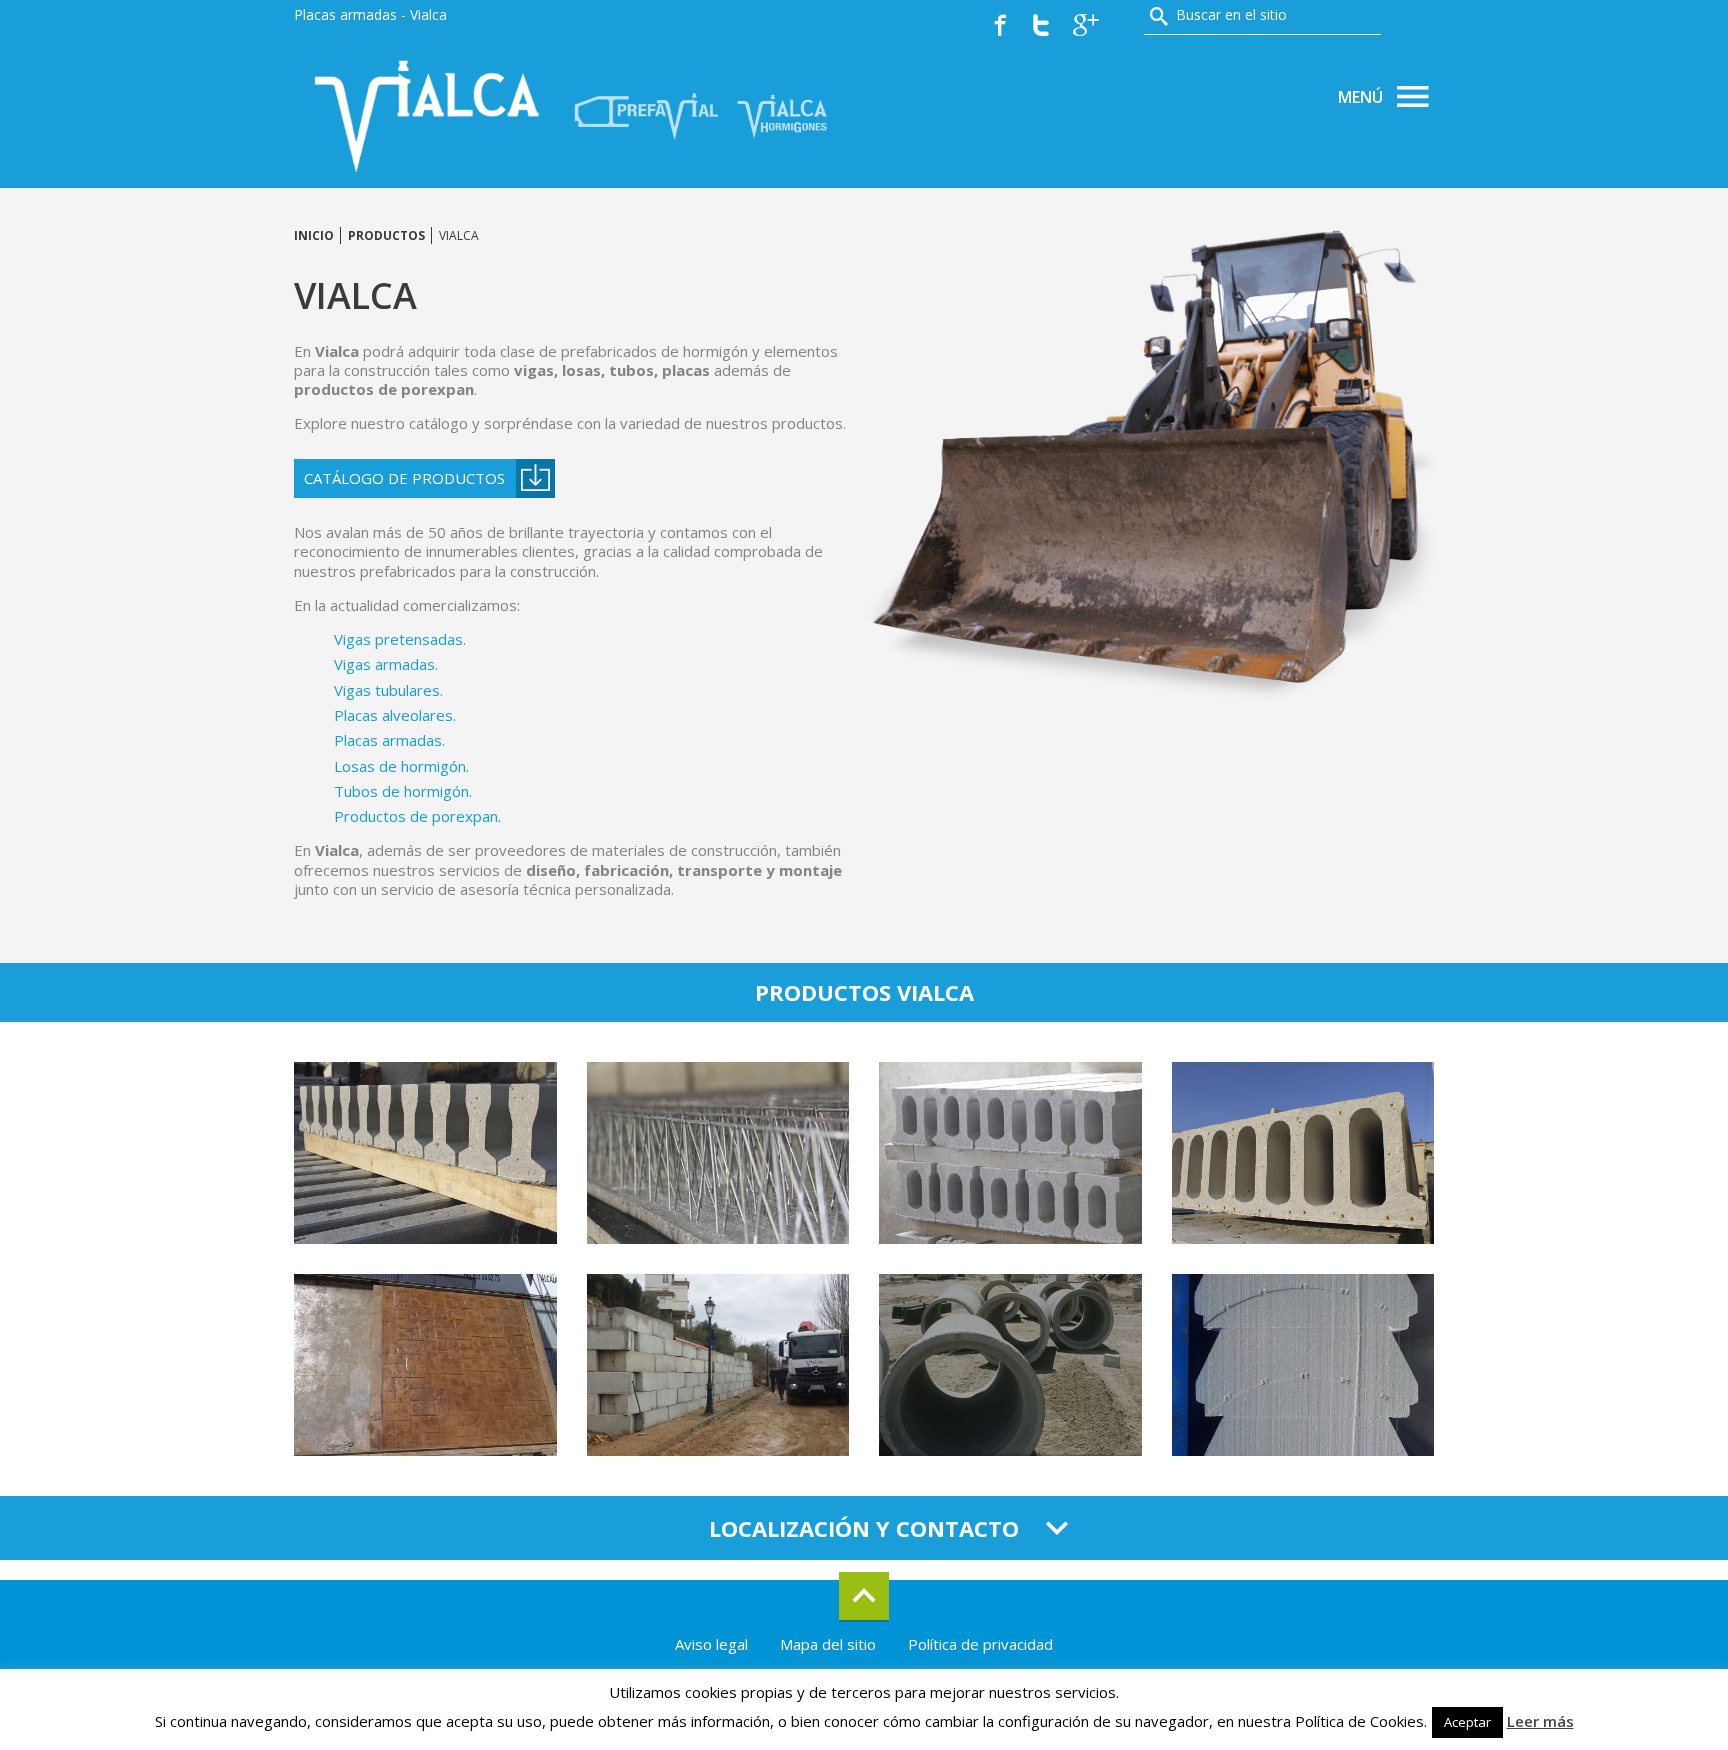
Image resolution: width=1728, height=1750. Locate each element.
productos (386, 235)
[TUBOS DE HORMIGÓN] (1010, 1365)
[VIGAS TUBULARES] (1010, 1153)
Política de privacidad (980, 1644)
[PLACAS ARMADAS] (425, 1365)
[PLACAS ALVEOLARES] (1303, 1153)
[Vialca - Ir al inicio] (429, 114)
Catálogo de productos (404, 478)
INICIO (314, 235)
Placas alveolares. (395, 715)
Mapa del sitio (828, 1644)
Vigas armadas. (386, 664)
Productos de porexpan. (417, 816)
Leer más (1540, 1721)
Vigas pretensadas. (400, 639)
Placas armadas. (389, 740)
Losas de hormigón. (401, 766)
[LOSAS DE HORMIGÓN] (718, 1365)
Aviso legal (711, 1644)
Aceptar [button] (1467, 1722)
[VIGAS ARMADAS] (718, 1153)
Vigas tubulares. (388, 690)
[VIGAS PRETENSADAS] (425, 1153)
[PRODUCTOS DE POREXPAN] (1303, 1365)
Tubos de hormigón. (403, 791)
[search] (1159, 16)
